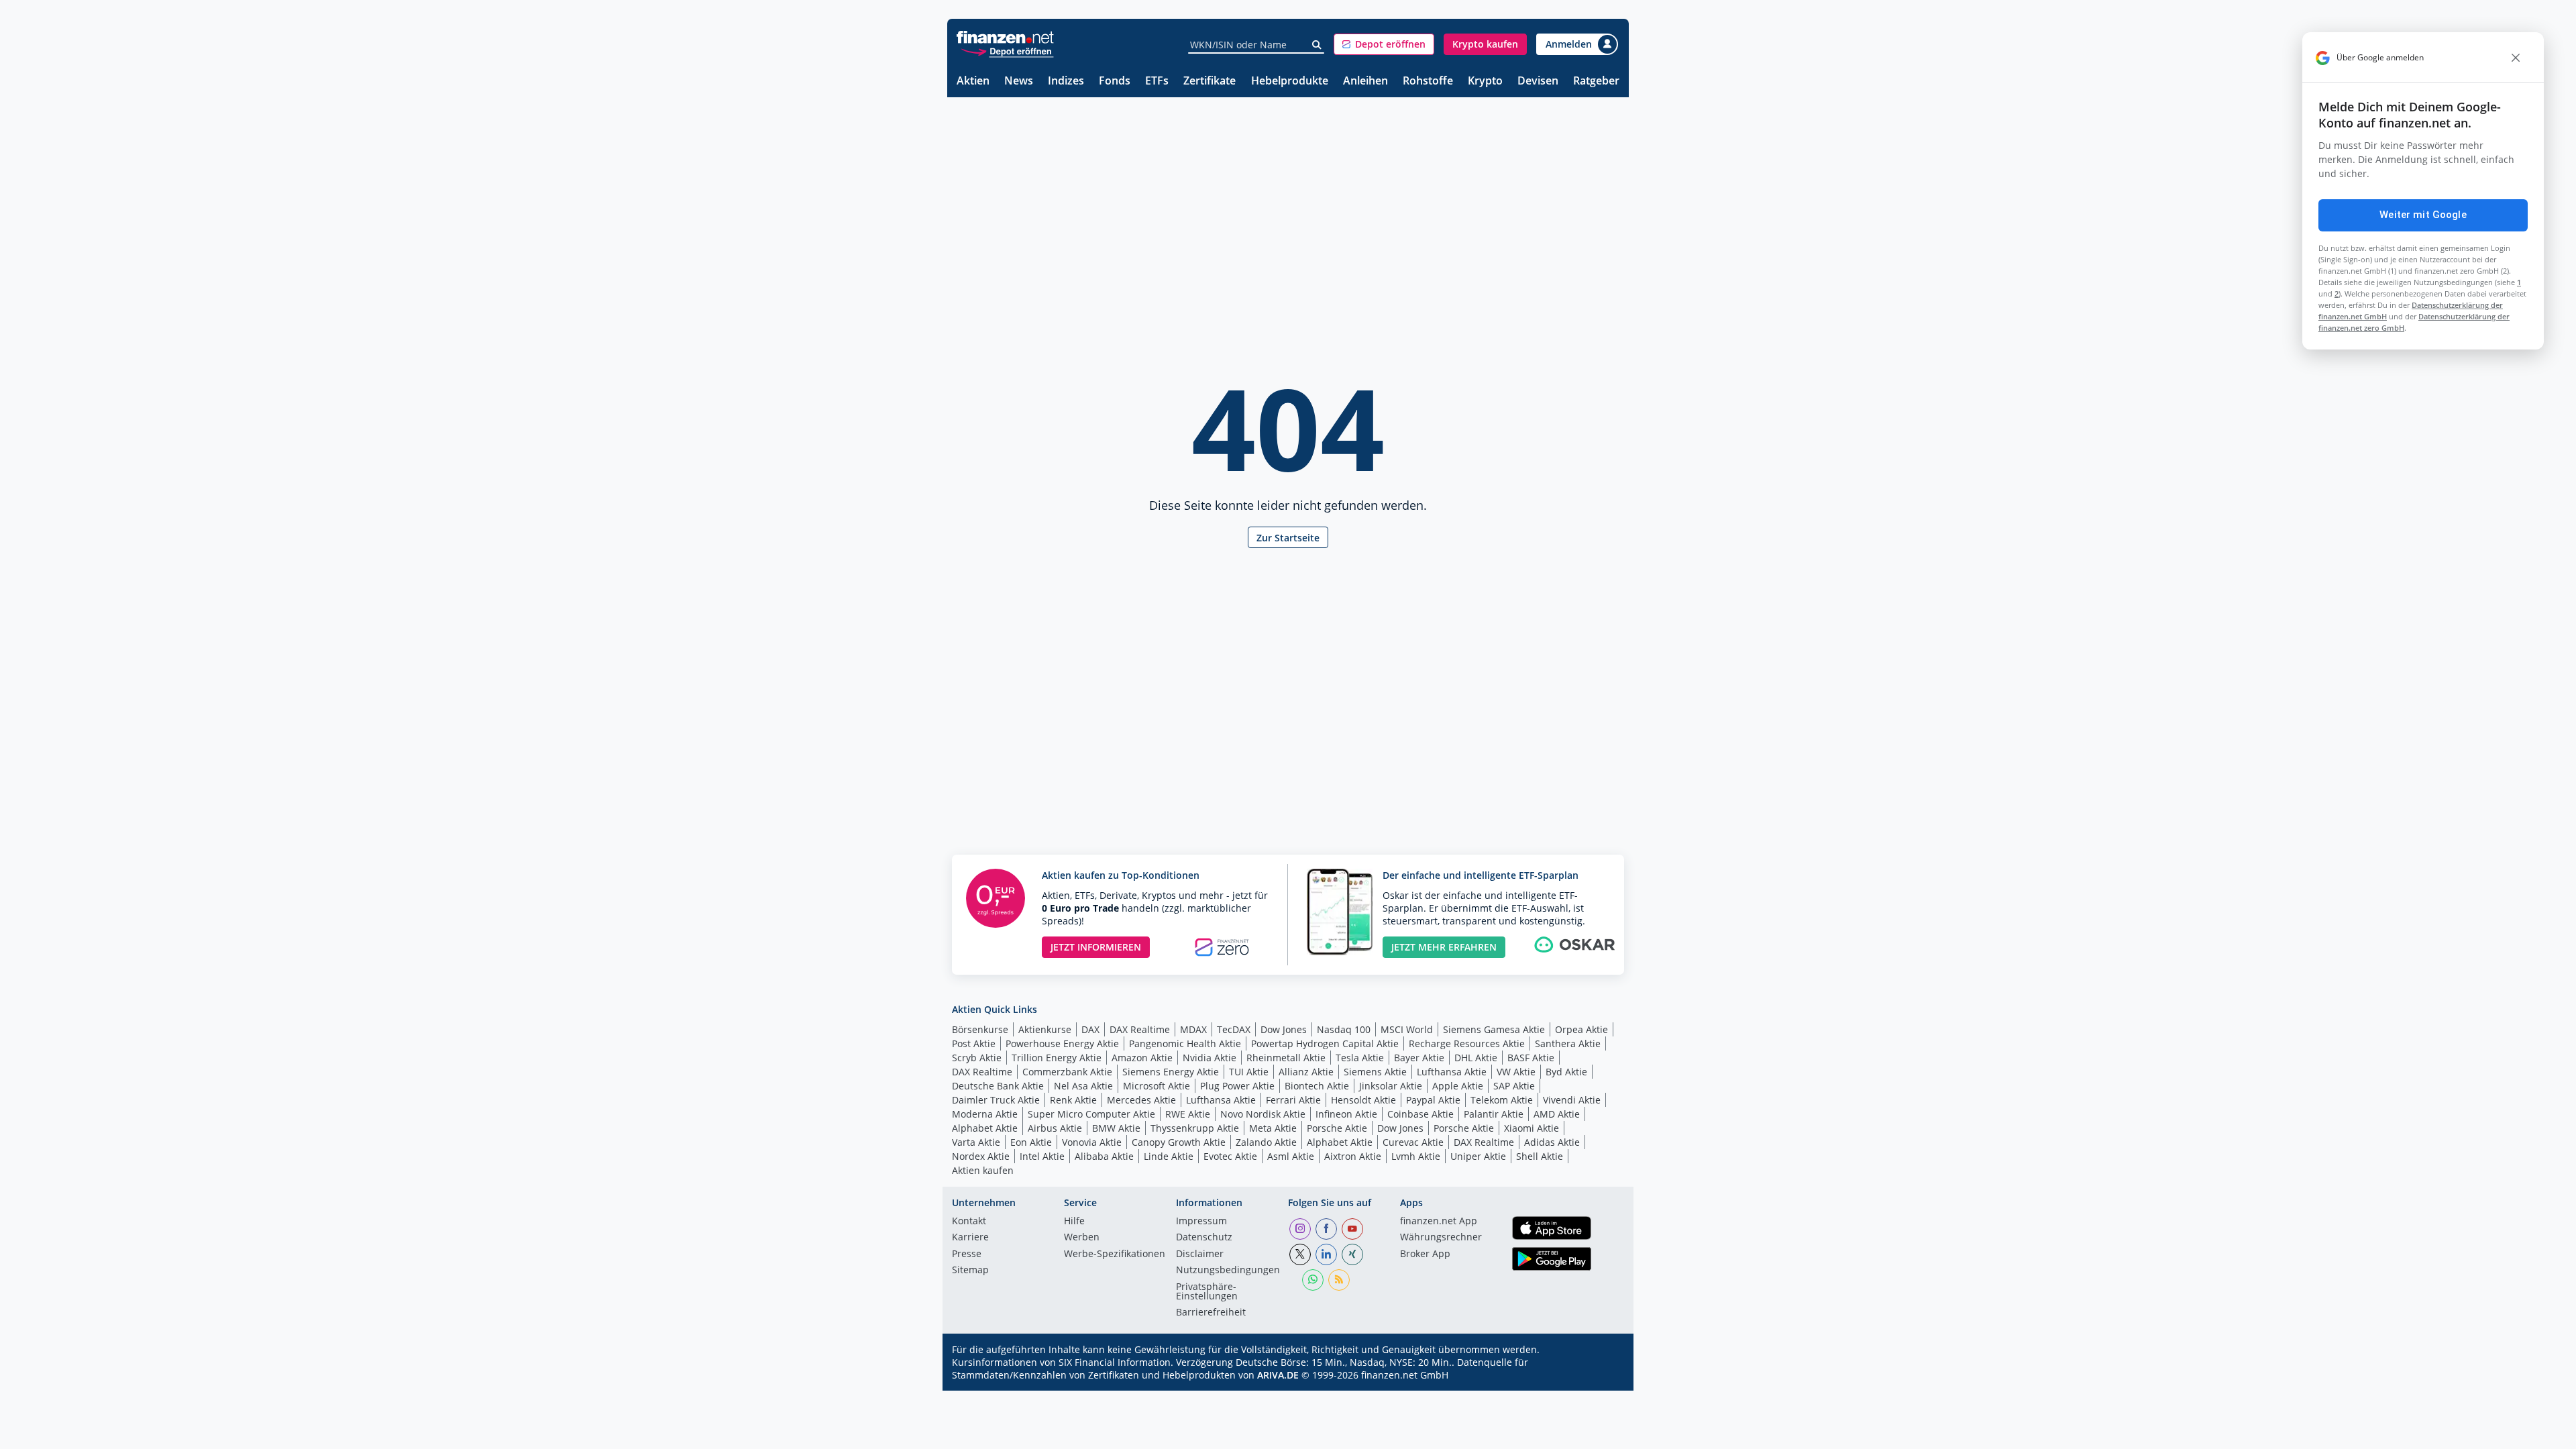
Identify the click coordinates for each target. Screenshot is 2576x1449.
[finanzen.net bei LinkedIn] (1326, 1254)
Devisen (1538, 82)
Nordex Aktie (981, 1156)
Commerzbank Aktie (1067, 1072)
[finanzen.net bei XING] (1352, 1254)
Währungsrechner (1441, 1238)
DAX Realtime (1140, 1029)
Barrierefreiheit (1211, 1313)
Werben (1082, 1238)
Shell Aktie (1540, 1156)
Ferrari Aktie (1293, 1100)
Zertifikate (1210, 82)
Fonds (1115, 82)
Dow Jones (1284, 1029)
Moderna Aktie (985, 1114)
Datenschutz (1204, 1238)
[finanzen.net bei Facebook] (1326, 1229)
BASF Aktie (1531, 1058)
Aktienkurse (1045, 1029)
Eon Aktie (1031, 1142)
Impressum (1201, 1222)
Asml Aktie (1291, 1156)
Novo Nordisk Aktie (1263, 1114)
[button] (1384, 44)
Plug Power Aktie (1237, 1086)
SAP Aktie (1514, 1086)
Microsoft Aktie (1157, 1086)
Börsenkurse (980, 1029)
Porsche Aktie (1337, 1128)
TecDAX (1234, 1029)
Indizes (1066, 82)
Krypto (1485, 82)
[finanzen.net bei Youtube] (1352, 1229)
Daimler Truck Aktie (996, 1100)
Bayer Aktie (1419, 1058)
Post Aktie (974, 1043)
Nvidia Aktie (1210, 1058)
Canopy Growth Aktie (1179, 1142)
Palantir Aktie (1494, 1114)
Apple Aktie (1458, 1086)
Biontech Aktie (1317, 1086)
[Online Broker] (1007, 51)
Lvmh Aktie (1416, 1156)
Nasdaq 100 (1344, 1029)
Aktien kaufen (983, 1170)
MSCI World (1407, 1029)
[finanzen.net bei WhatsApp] (1313, 1280)
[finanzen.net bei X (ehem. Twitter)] (1300, 1254)
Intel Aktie (1042, 1156)
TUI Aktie (1249, 1072)
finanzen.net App (1439, 1222)
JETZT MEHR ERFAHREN (1444, 947)
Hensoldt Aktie (1363, 1100)
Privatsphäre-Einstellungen (1207, 1292)
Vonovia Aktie (1092, 1142)
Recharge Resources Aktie (1467, 1043)
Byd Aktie (1566, 1072)
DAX (1090, 1029)
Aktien (973, 82)
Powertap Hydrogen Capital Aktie (1325, 1043)
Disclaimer (1200, 1254)
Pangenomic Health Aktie (1185, 1043)
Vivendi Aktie (1572, 1100)
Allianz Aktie (1306, 1072)
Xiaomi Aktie (1532, 1128)
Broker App (1425, 1254)
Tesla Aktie (1360, 1058)
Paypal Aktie (1433, 1100)
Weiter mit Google (2423, 215)
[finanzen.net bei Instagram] (1300, 1229)
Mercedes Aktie (1141, 1100)
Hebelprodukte (1290, 82)
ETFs (1157, 82)
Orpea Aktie (1581, 1029)
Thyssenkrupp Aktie (1195, 1128)
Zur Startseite (1288, 538)
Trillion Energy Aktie (1057, 1058)
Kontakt (969, 1222)
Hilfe (1074, 1222)
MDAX (1193, 1029)
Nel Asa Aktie (1083, 1086)
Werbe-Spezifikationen (1115, 1254)
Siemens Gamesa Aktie (1494, 1029)
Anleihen (1365, 82)
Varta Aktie (976, 1142)
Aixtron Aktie (1353, 1156)
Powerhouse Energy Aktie (1062, 1043)
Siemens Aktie (1375, 1072)
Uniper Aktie (1478, 1156)
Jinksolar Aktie (1391, 1086)
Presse (967, 1254)
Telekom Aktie (1502, 1100)
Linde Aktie (1169, 1156)
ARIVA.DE (1278, 1375)
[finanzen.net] (1005, 37)
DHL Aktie (1476, 1058)
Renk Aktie (1073, 1100)
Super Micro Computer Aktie (1091, 1114)
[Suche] (1317, 45)
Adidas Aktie (1552, 1142)
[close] (2516, 58)
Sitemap (970, 1271)
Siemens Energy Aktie (1171, 1072)
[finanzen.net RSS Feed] (1339, 1280)
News (1019, 82)
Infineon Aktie (1346, 1114)
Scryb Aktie (977, 1058)
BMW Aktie (1116, 1128)
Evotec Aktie (1230, 1156)
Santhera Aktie (1568, 1043)
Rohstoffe (1428, 82)
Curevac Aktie (1413, 1142)
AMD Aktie (1557, 1114)
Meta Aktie (1273, 1128)
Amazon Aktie (1142, 1058)
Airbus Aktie (1055, 1128)
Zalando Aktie (1266, 1142)
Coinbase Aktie (1420, 1114)
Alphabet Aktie (985, 1128)
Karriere (970, 1238)
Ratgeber (1596, 82)
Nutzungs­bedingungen (1228, 1271)
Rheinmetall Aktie (1286, 1058)
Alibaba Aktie (1104, 1156)
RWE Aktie (1188, 1114)
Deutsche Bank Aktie (998, 1086)
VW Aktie (1516, 1072)
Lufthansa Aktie (1452, 1072)
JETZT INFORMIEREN (1096, 947)
